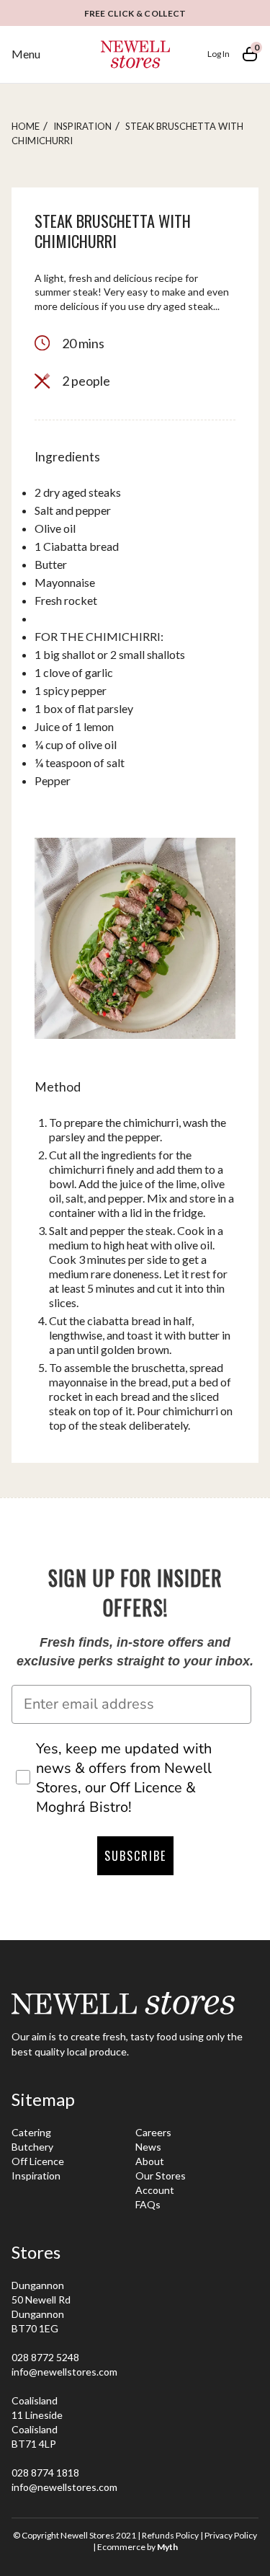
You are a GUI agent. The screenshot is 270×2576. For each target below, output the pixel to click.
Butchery (32, 2147)
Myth (167, 2547)
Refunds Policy (170, 2535)
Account (155, 2190)
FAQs (148, 2204)
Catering (31, 2132)
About (150, 2161)
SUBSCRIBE (135, 1856)
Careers (153, 2132)
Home (26, 126)
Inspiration (82, 126)
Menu (26, 54)
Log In (219, 54)
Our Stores (161, 2176)
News (148, 2147)
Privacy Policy (231, 2535)
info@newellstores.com (64, 2372)
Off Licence (38, 2161)
